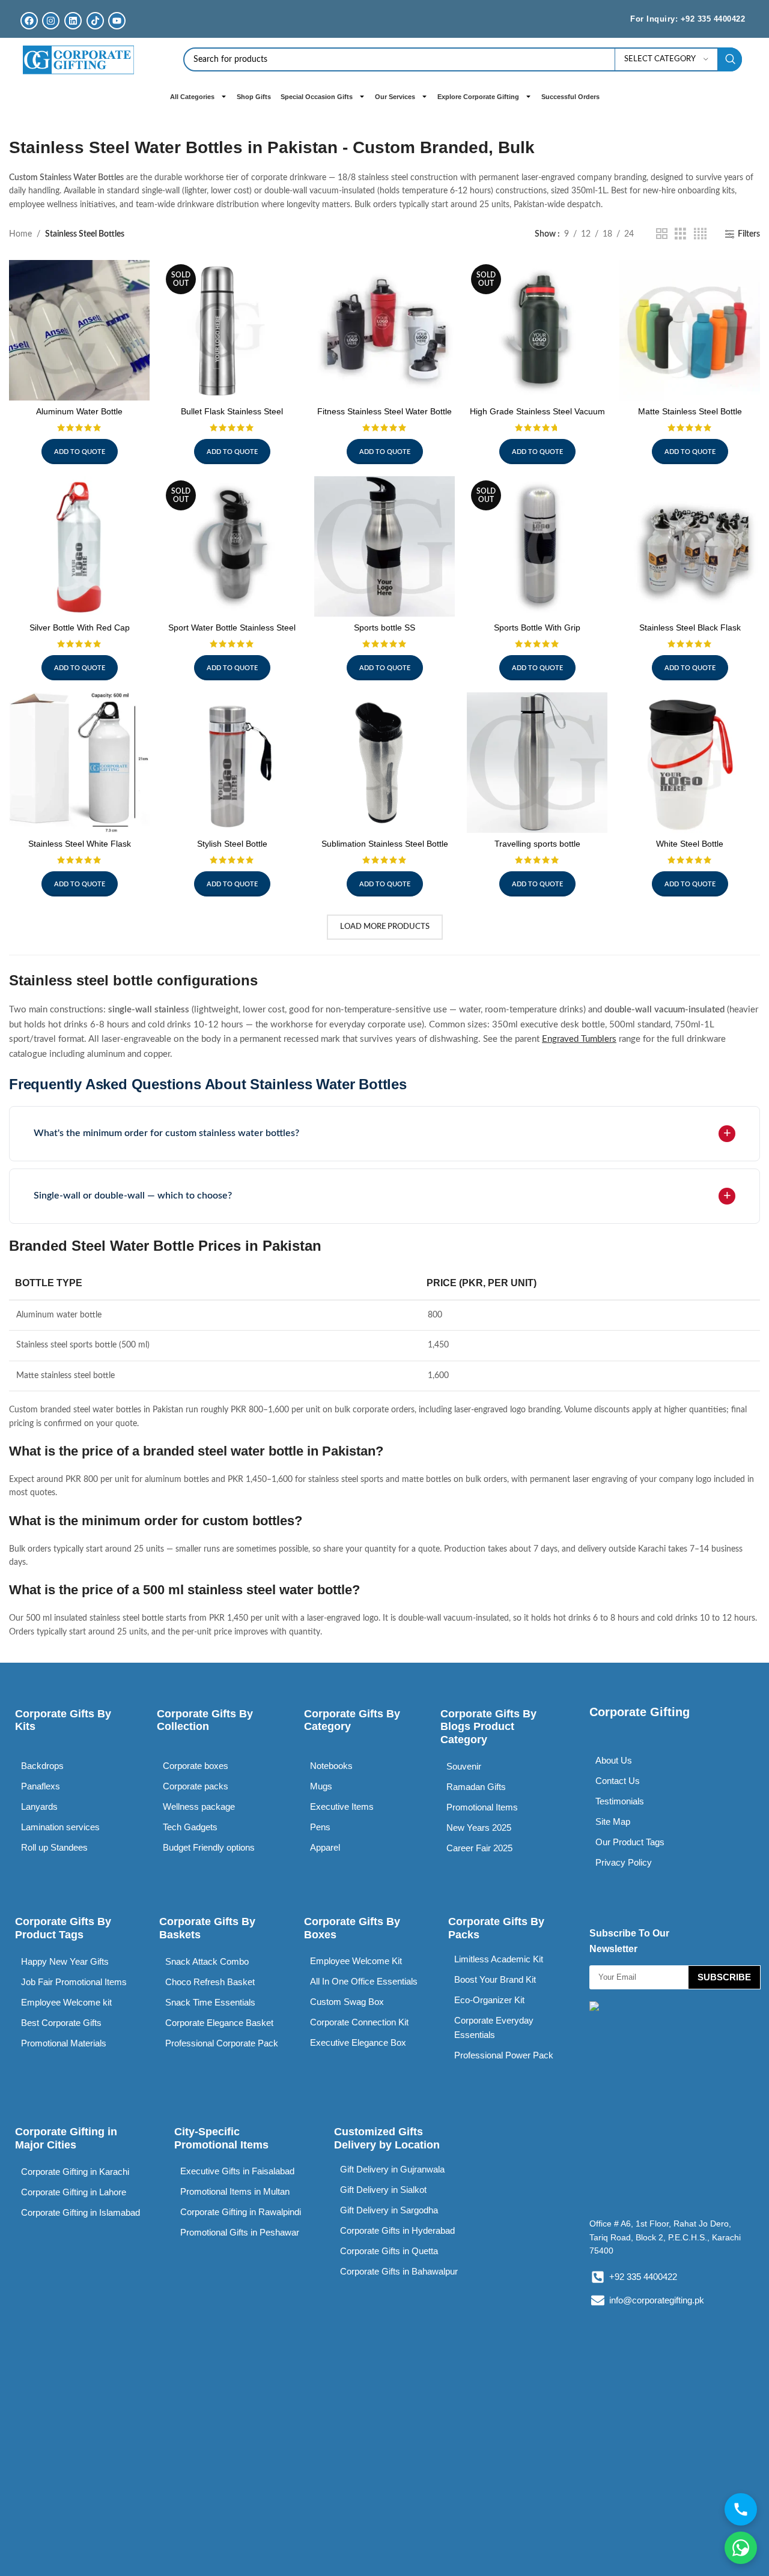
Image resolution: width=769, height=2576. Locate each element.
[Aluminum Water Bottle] (79, 330)
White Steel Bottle (690, 844)
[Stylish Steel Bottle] (232, 763)
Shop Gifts (254, 97)
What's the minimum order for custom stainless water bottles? (166, 1133)
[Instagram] (51, 21)
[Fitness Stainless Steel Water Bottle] (384, 330)
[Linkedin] (73, 21)
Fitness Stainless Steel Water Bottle (384, 411)
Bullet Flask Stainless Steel (232, 411)
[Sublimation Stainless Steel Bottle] (384, 763)
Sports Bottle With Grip (537, 627)
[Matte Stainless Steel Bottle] (690, 330)
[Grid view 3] (680, 234)
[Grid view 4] (700, 234)
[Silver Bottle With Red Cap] (79, 546)
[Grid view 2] (662, 234)
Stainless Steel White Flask (80, 844)
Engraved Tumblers (579, 1039)
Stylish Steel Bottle (232, 844)
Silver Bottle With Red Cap (80, 627)
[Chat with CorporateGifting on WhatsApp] (741, 2548)
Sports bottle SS (384, 627)
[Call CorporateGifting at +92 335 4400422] (741, 2509)
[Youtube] (117, 21)
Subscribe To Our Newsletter (629, 1941)
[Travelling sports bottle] (537, 763)
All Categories (192, 97)
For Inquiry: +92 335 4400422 (688, 19)
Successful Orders (570, 97)
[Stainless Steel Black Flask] (690, 546)
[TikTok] (95, 21)
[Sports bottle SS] (384, 546)
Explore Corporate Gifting (478, 97)
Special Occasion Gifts (317, 97)
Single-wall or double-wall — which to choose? (133, 1196)
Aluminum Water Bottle (79, 411)
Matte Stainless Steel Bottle (690, 411)
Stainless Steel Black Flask (690, 627)
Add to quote (80, 452)
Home (20, 234)
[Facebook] (29, 21)
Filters (749, 234)
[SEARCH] (730, 59)
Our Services (395, 97)
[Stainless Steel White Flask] (79, 763)
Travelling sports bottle (537, 844)
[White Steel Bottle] (690, 763)
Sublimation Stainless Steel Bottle (385, 844)
